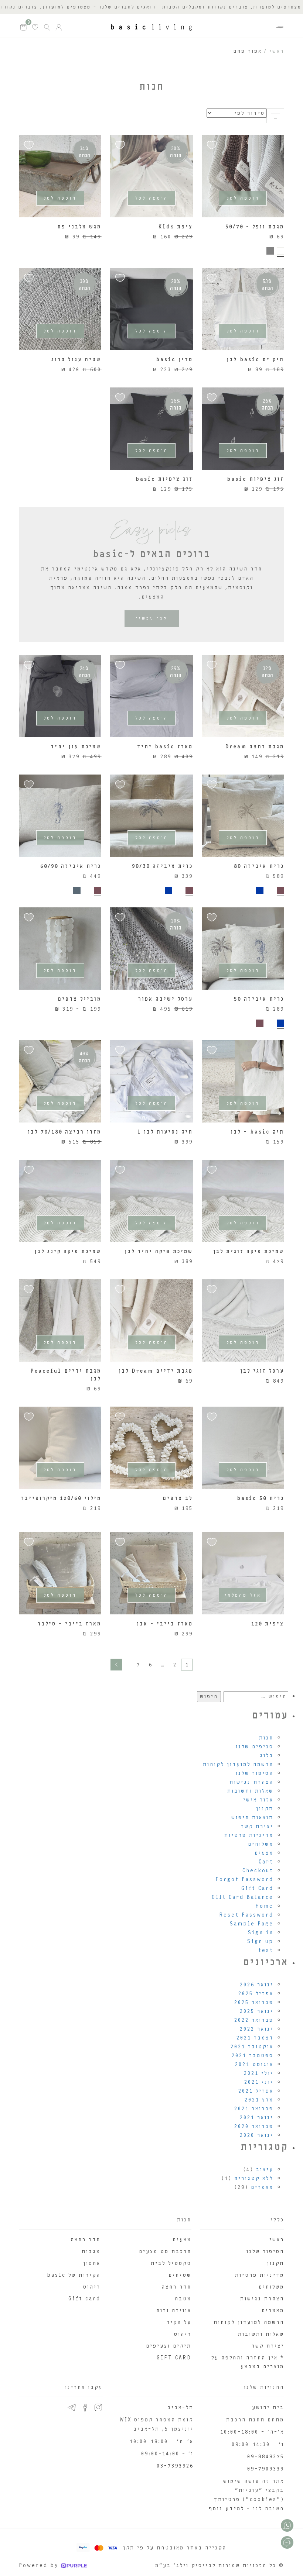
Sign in (261, 1933)
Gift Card (257, 1888)
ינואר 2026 (257, 1985)
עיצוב (265, 2170)
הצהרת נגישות (251, 1782)
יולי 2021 (259, 2073)
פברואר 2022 (254, 2020)
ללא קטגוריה (254, 2178)
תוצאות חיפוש (252, 1818)
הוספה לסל (243, 198)
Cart (266, 1862)
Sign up (260, 1942)
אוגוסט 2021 (254, 2064)
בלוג (267, 1756)
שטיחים (180, 2275)
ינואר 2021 (257, 2118)
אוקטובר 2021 (252, 2047)
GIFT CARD (174, 2358)
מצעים (264, 1853)
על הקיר (179, 2322)
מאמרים (262, 2187)
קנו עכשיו (152, 618)
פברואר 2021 (254, 2109)
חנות (266, 1738)
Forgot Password (244, 1880)
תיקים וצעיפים (169, 2346)
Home (264, 1906)
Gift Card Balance (243, 1897)
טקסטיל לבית (171, 2263)
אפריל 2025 (256, 1994)
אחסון (92, 2263)
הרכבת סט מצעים (165, 2251)
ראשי (277, 51)
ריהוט (183, 2334)
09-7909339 (266, 2469)
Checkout (258, 1871)
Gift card (84, 2299)
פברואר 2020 (254, 2126)
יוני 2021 (259, 2082)
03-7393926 (175, 2466)
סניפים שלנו (255, 1747)
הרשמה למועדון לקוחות (238, 1764)
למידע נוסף (227, 2509)
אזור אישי (258, 1800)
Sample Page (252, 1924)
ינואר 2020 (257, 2135)
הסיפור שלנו (255, 1773)
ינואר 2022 (257, 2029)
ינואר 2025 (257, 2011)
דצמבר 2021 (255, 2038)
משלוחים (261, 1844)
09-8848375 (266, 2457)
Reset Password (246, 1915)
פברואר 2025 (254, 2002)
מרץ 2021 (259, 2100)
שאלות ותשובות (250, 1791)
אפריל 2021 (256, 2091)
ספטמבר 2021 (253, 2056)
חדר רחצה (176, 2287)
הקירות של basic (74, 2275)
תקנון (265, 1809)
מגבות (91, 2251)
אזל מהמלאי (243, 1595)
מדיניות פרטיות (249, 1835)
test (266, 1950)
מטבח (183, 2299)
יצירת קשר (257, 1826)
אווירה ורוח (174, 2311)
